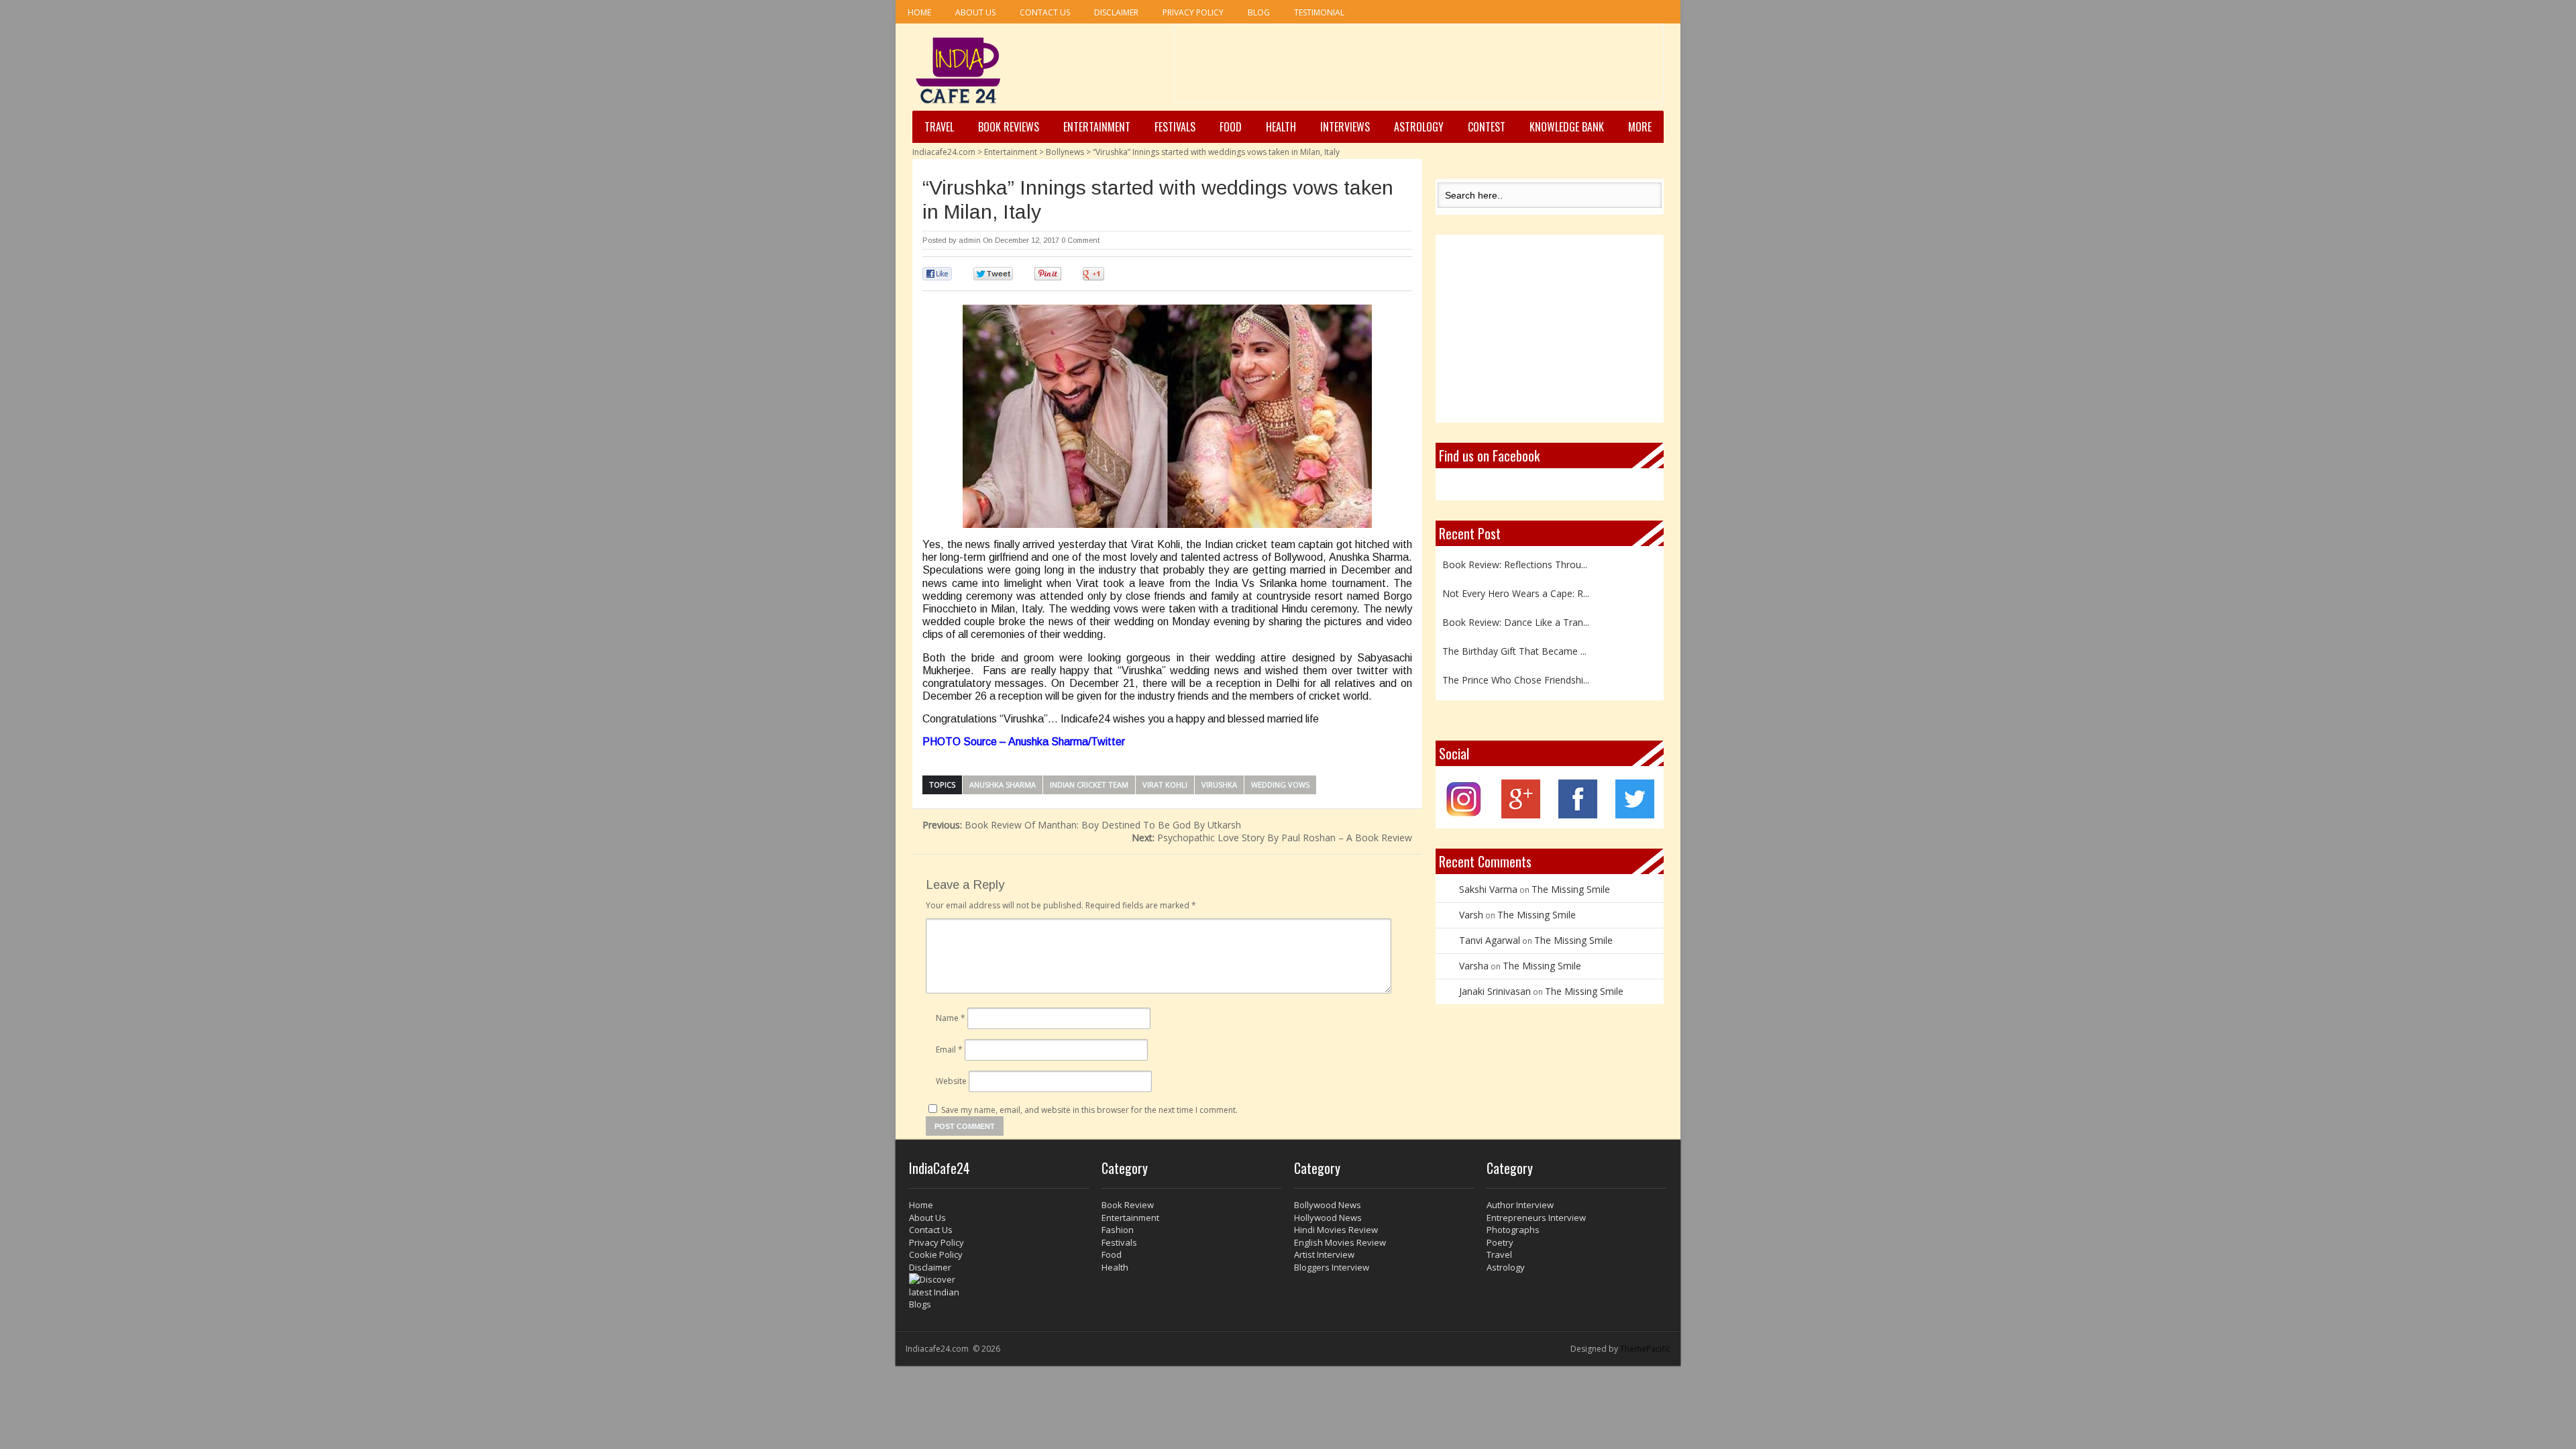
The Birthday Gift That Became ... (1514, 634)
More (1640, 127)
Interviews (1345, 127)
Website (951, 1081)
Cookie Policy (936, 1254)
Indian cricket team (1089, 785)
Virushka (1219, 785)
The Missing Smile (1571, 889)
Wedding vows (1280, 785)
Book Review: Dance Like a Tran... (1516, 605)
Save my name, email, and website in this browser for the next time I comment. (1089, 1110)
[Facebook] (1578, 815)
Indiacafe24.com (944, 152)
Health (1281, 127)
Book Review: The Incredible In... (1512, 692)
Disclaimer (1116, 12)
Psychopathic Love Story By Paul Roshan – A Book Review (1272, 838)
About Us (975, 12)
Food (1231, 127)
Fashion (1118, 1230)
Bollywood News (1328, 1205)
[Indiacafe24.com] (958, 70)
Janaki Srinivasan (1495, 991)
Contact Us (1045, 12)
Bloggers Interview (1332, 1267)
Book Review (1128, 1205)
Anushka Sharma (1003, 785)
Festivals (1175, 127)
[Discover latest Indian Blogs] (999, 1292)
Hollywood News (1328, 1218)
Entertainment (1097, 127)
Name (951, 1018)
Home (919, 12)
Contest (1487, 127)
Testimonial (1319, 12)
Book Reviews (1009, 127)
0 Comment (1080, 240)
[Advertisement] (1419, 68)
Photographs (1513, 1230)
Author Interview (1520, 1205)
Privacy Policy (1193, 12)
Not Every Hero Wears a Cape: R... (1516, 577)
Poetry (1500, 1242)
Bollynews (1065, 152)
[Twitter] (1635, 815)
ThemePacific (1645, 1349)
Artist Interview (1324, 1254)
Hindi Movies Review (1336, 1230)
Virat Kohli (1165, 785)
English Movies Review (1340, 1242)
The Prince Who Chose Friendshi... (1516, 663)
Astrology (1419, 127)
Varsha (1474, 966)
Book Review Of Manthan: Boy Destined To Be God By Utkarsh (1082, 825)
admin (970, 240)
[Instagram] (1464, 815)
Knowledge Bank (1567, 127)
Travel (939, 127)
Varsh (1471, 915)
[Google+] (1521, 815)
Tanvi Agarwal (1490, 940)
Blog (1259, 12)
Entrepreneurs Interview (1536, 1218)
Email (949, 1050)
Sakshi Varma (1488, 889)
